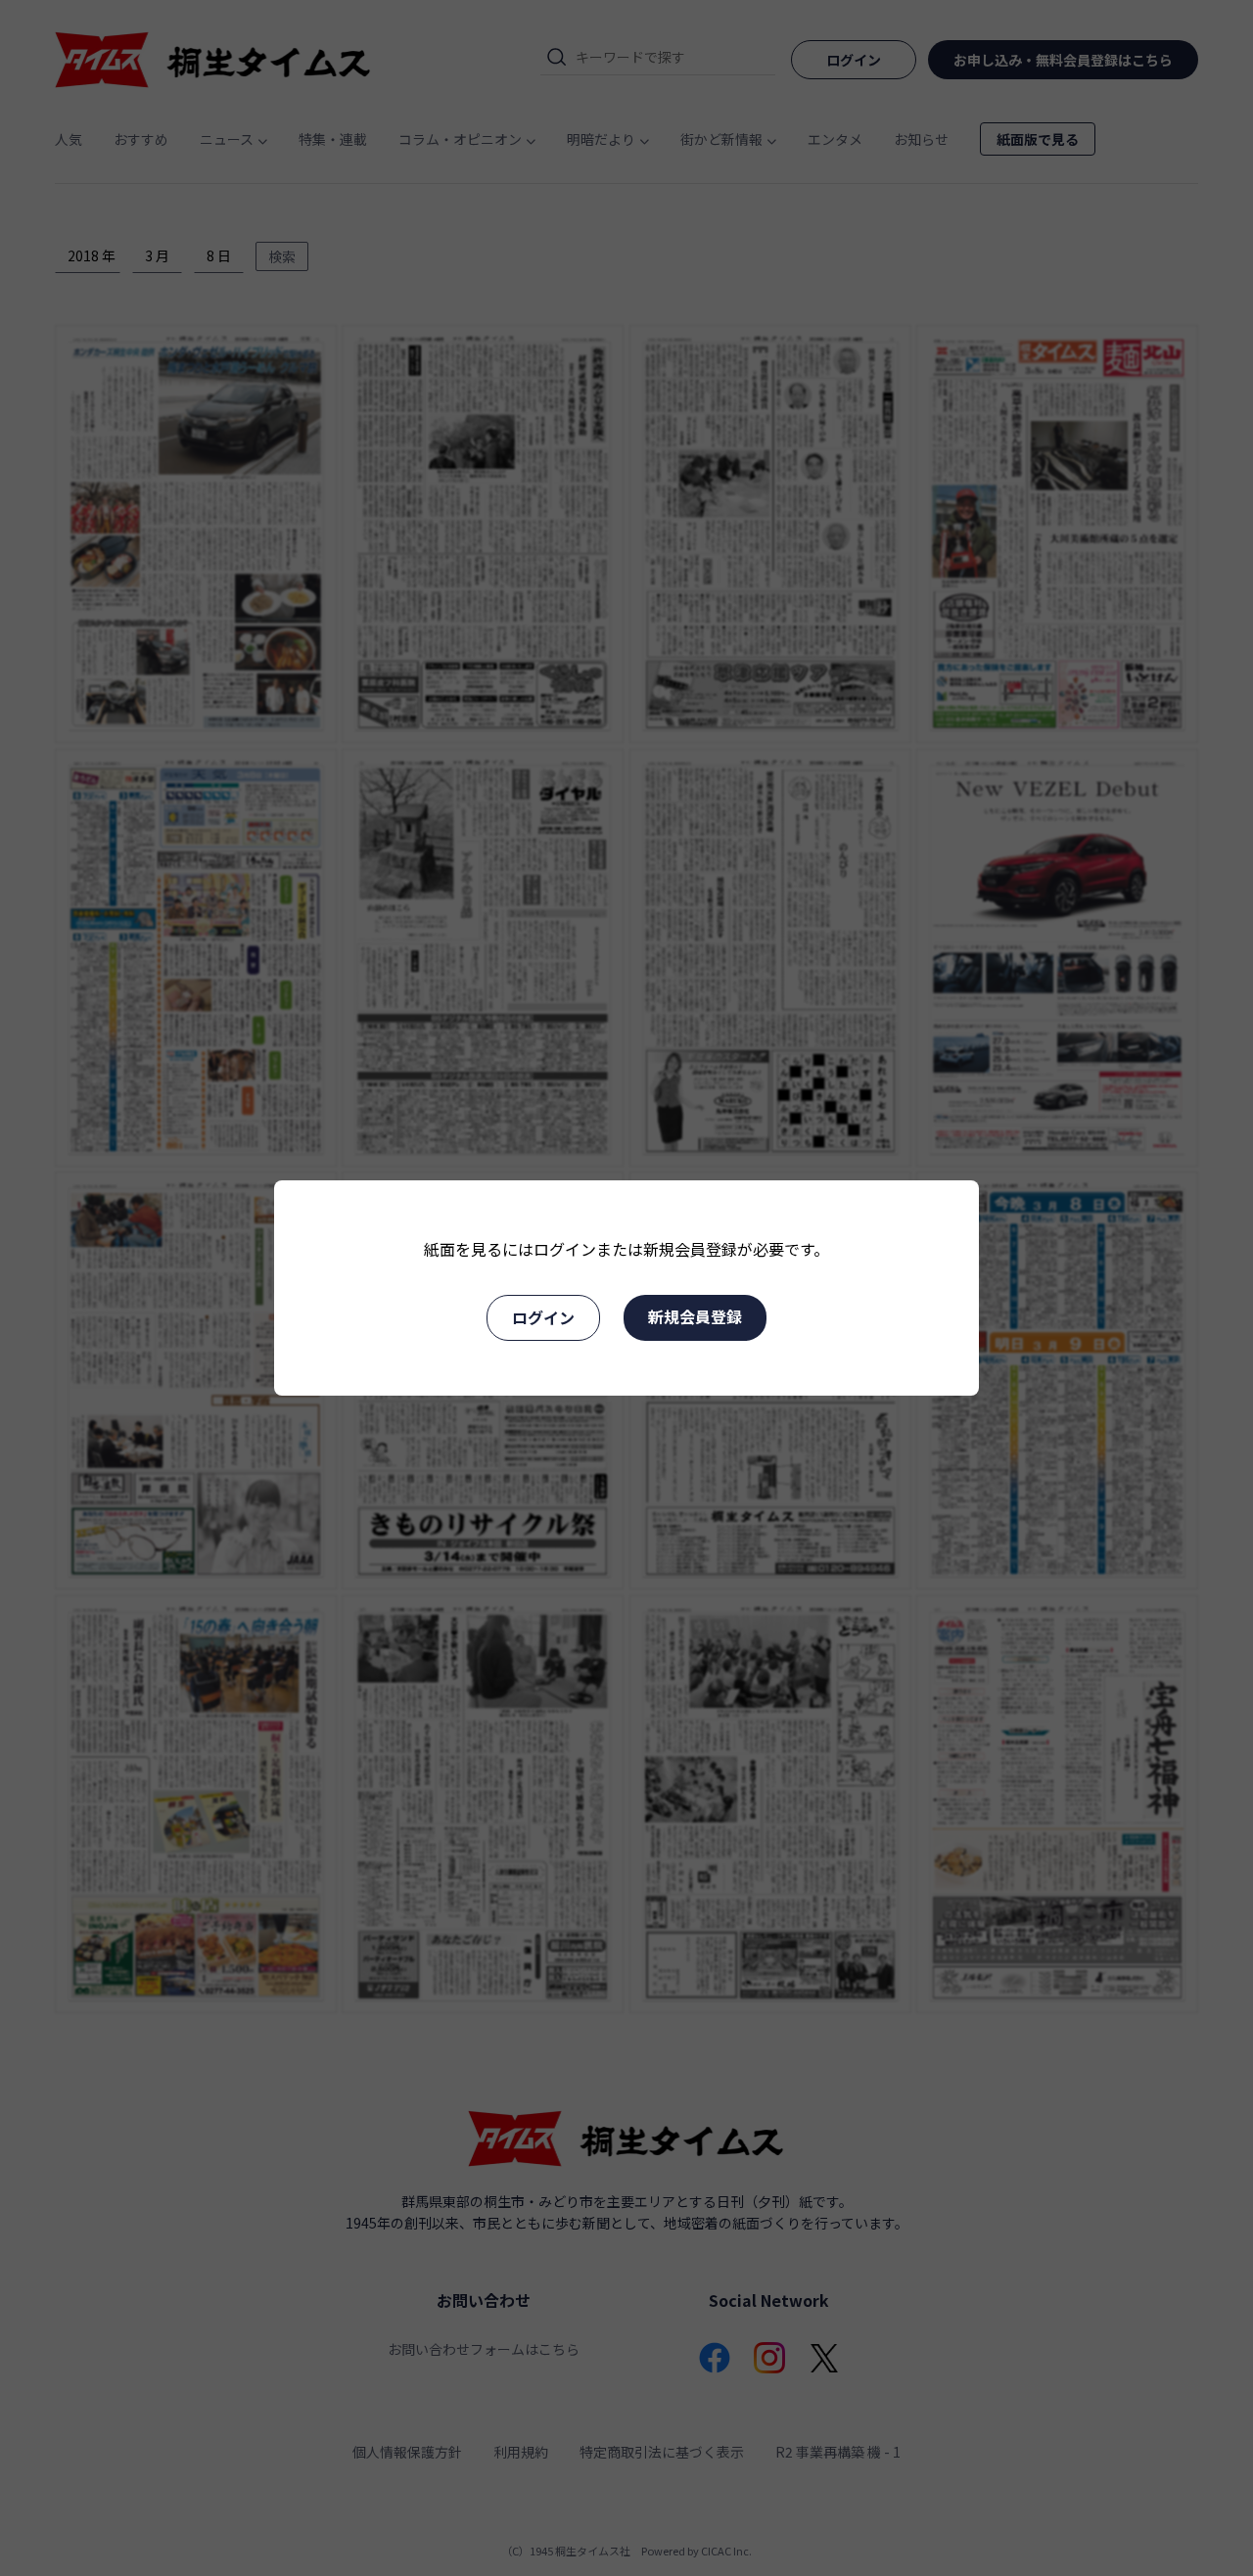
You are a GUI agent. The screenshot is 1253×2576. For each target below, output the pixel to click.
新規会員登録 (695, 1316)
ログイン (543, 1317)
